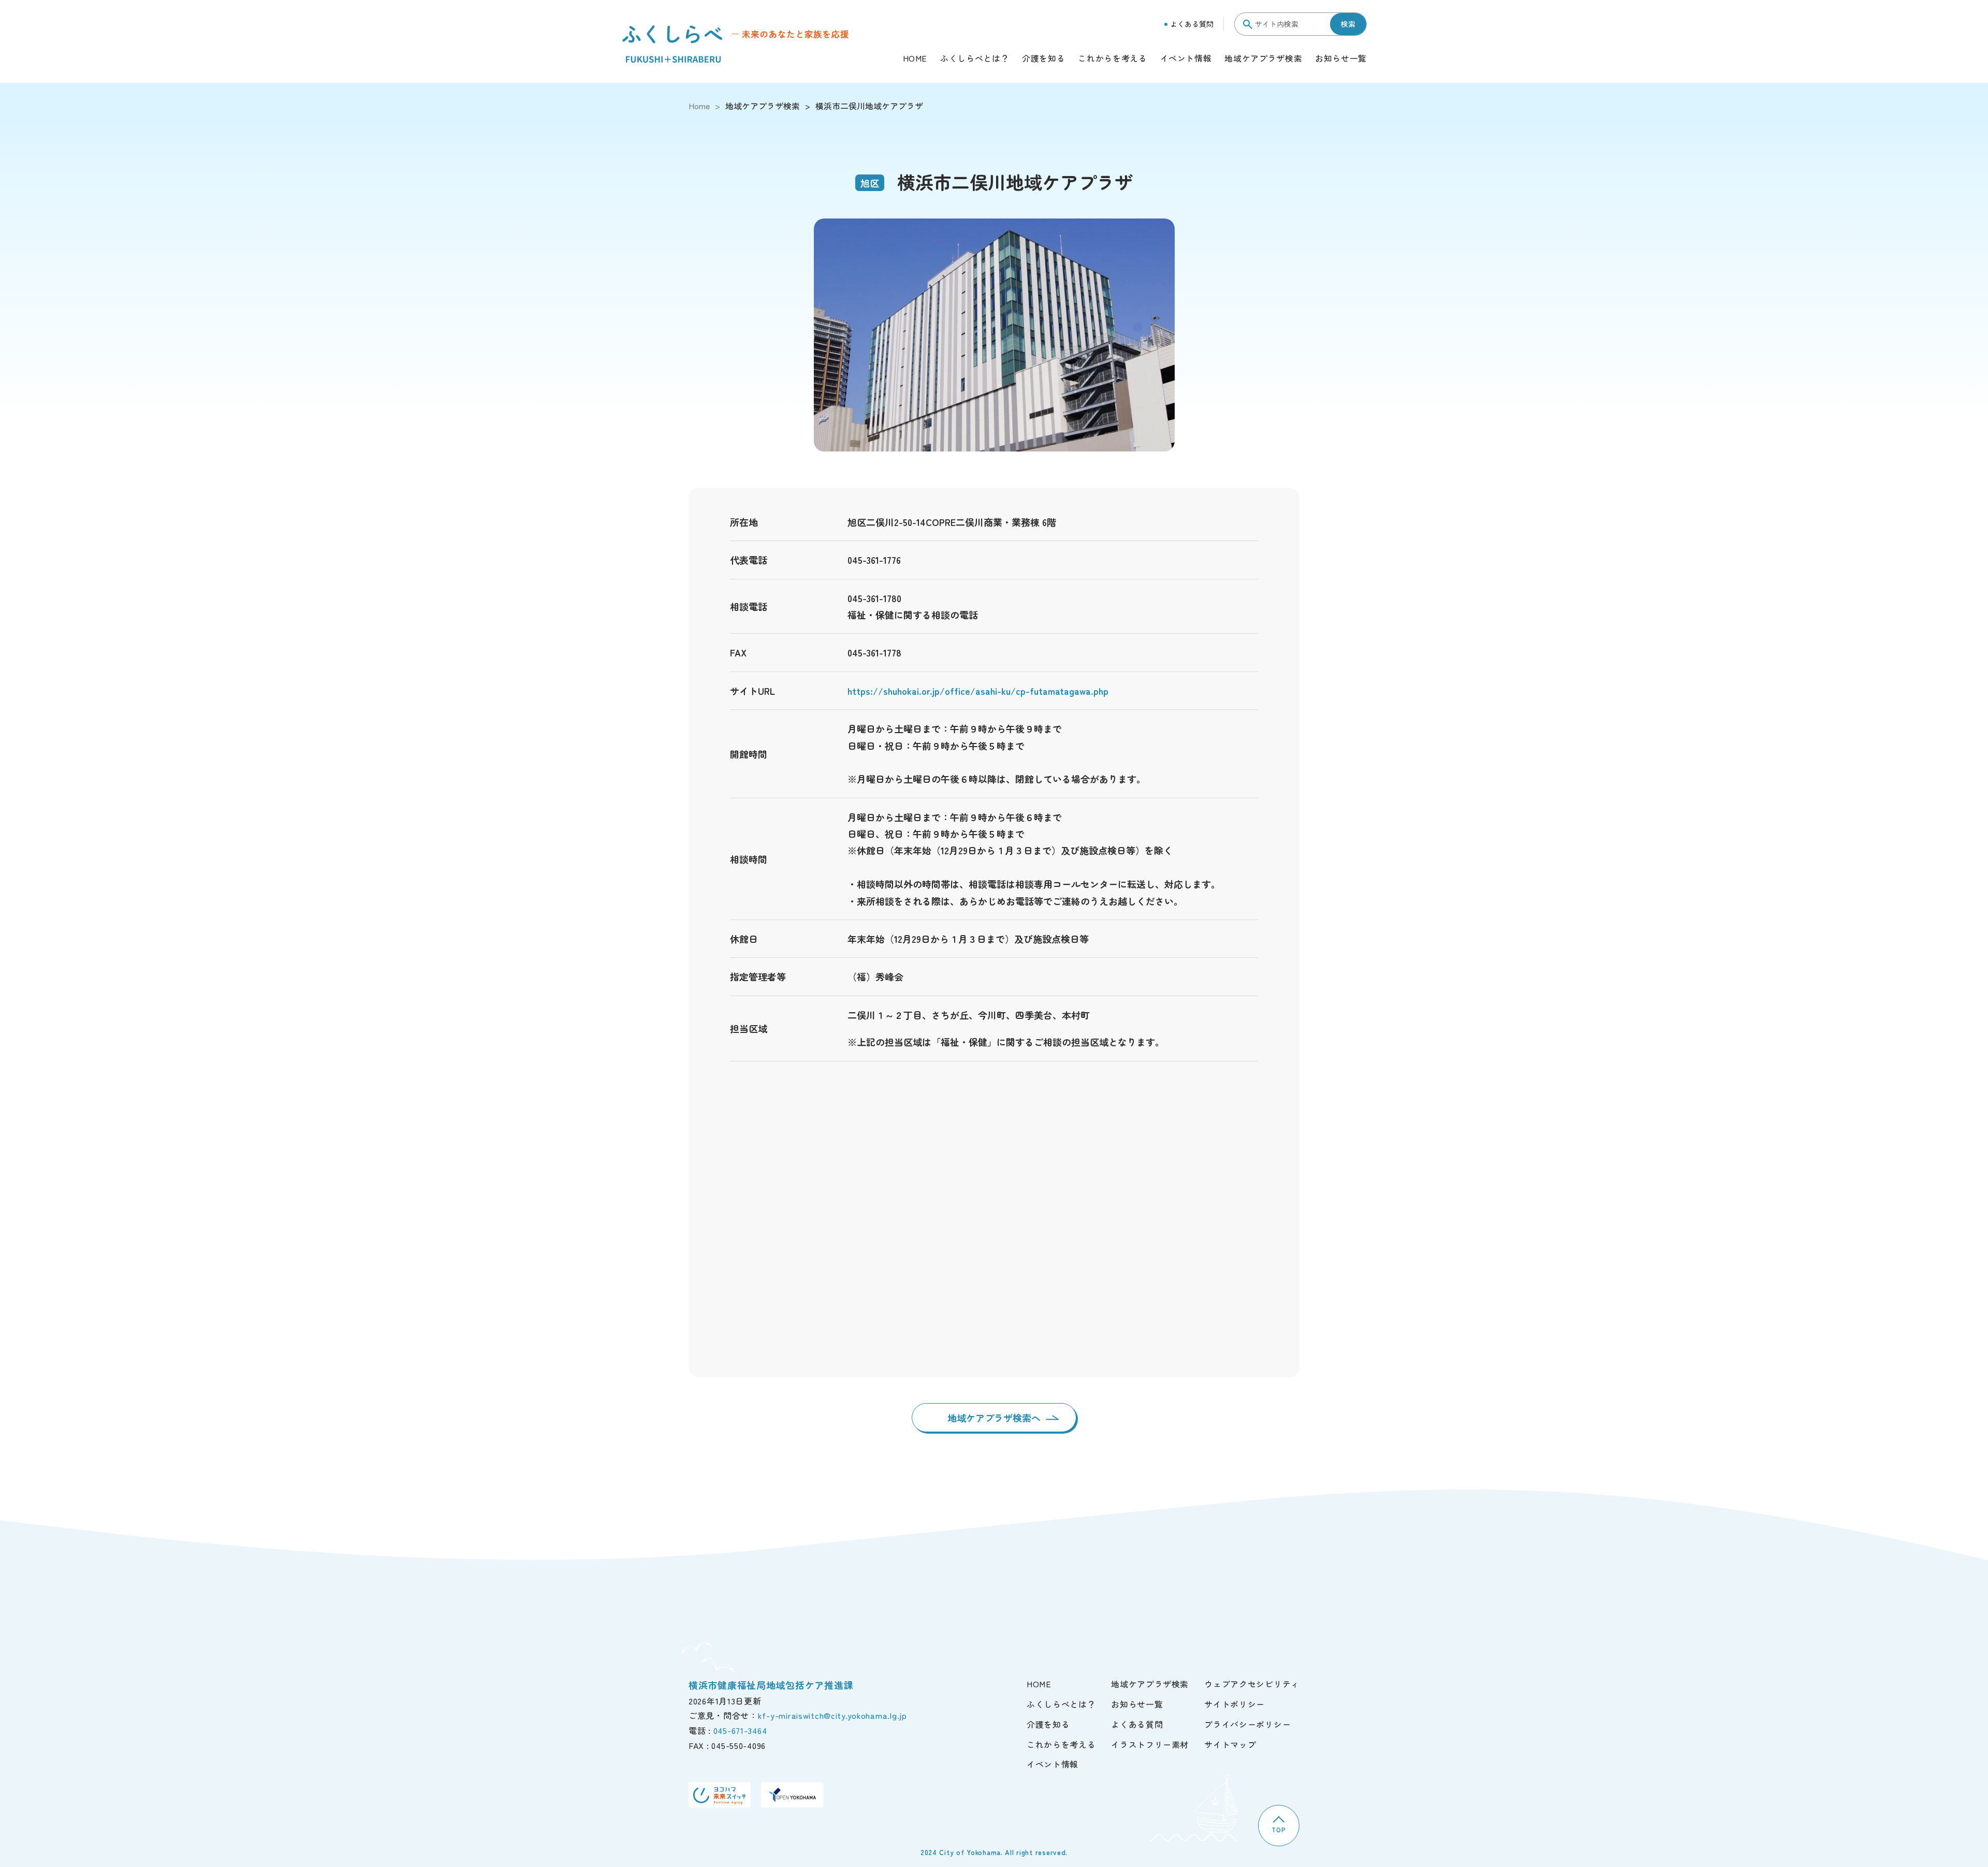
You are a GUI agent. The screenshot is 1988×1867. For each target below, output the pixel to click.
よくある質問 (1192, 24)
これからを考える (1112, 59)
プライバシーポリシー (1247, 1724)
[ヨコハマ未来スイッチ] (720, 1795)
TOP (1278, 1829)
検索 (1348, 24)
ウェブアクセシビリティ (1252, 1684)
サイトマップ (1230, 1744)
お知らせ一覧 (1341, 59)
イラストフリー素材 (1150, 1744)
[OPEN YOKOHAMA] (792, 1795)
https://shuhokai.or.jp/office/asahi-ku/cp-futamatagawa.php (978, 691)
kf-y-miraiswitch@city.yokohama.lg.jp (832, 1715)
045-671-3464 (740, 1730)
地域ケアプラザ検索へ (994, 1418)
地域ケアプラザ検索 (1263, 59)
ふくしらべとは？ (975, 59)
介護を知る (1043, 59)
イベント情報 (1186, 59)
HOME (915, 59)
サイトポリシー (1234, 1704)
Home (699, 106)
